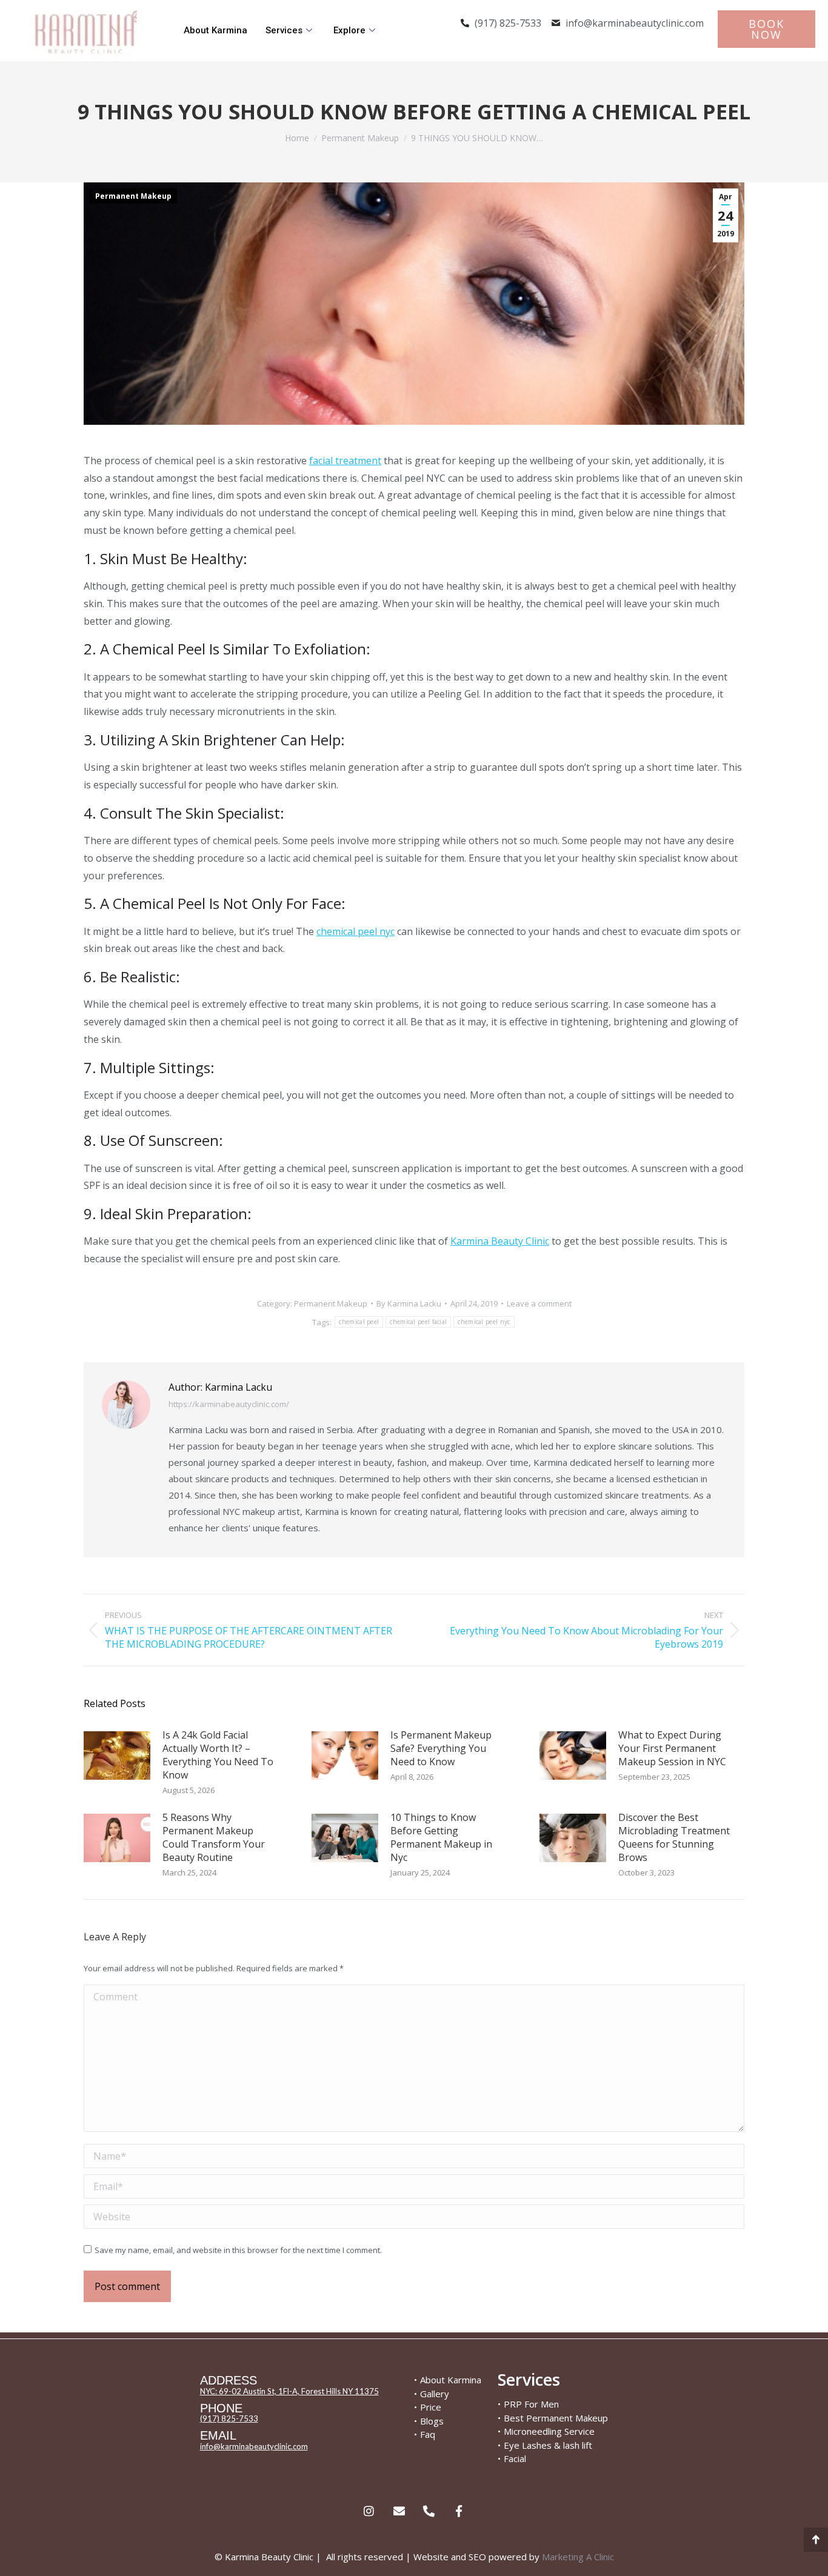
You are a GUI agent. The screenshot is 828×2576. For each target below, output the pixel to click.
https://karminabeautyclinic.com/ (229, 1404)
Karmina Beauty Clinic (500, 1241)
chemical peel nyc (356, 931)
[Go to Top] (816, 2540)
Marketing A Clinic (578, 2557)
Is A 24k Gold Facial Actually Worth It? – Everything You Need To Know (218, 1755)
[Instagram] (369, 2511)
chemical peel (359, 1322)
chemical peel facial (418, 1322)
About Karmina (215, 30)
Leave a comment (539, 1303)
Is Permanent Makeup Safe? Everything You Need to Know (441, 1748)
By (409, 1303)
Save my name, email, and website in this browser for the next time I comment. (238, 2250)
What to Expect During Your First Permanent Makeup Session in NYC (672, 1748)
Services (284, 30)
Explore (349, 30)
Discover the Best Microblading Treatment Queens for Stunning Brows (674, 1837)
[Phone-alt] (429, 2511)
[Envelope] (399, 2511)
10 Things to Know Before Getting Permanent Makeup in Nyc (441, 1837)
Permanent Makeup (133, 196)
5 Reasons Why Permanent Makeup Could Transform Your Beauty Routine (214, 1837)
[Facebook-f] (459, 2511)
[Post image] (117, 1756)
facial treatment (345, 461)
